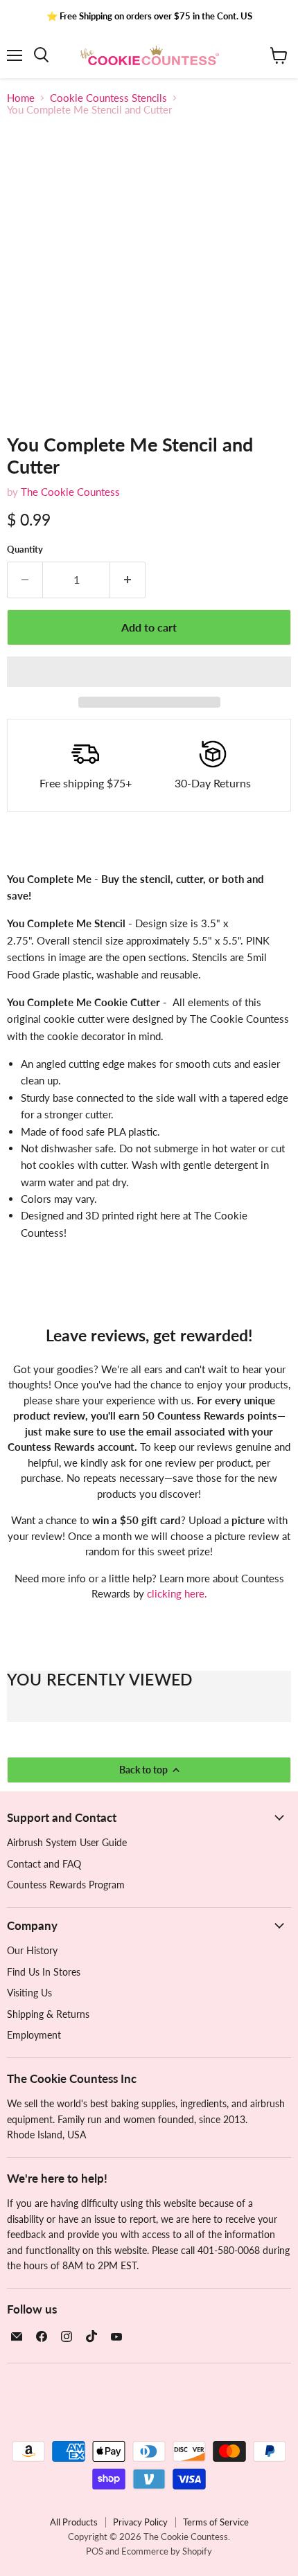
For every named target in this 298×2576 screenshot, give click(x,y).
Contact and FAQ (44, 1864)
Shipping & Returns (48, 2014)
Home (21, 98)
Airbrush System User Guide (67, 1842)
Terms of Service (216, 2522)
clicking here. (177, 1593)
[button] (149, 672)
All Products (74, 2522)
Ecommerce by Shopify (167, 2551)
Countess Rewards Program (66, 1885)
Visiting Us (29, 1993)
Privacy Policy (140, 2522)
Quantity (25, 549)
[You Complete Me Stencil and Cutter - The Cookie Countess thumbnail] (30, 445)
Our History (32, 1950)
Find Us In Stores (44, 1972)
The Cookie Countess (70, 492)
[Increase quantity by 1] (128, 580)
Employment (34, 2035)
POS (95, 2551)
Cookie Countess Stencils (108, 98)
